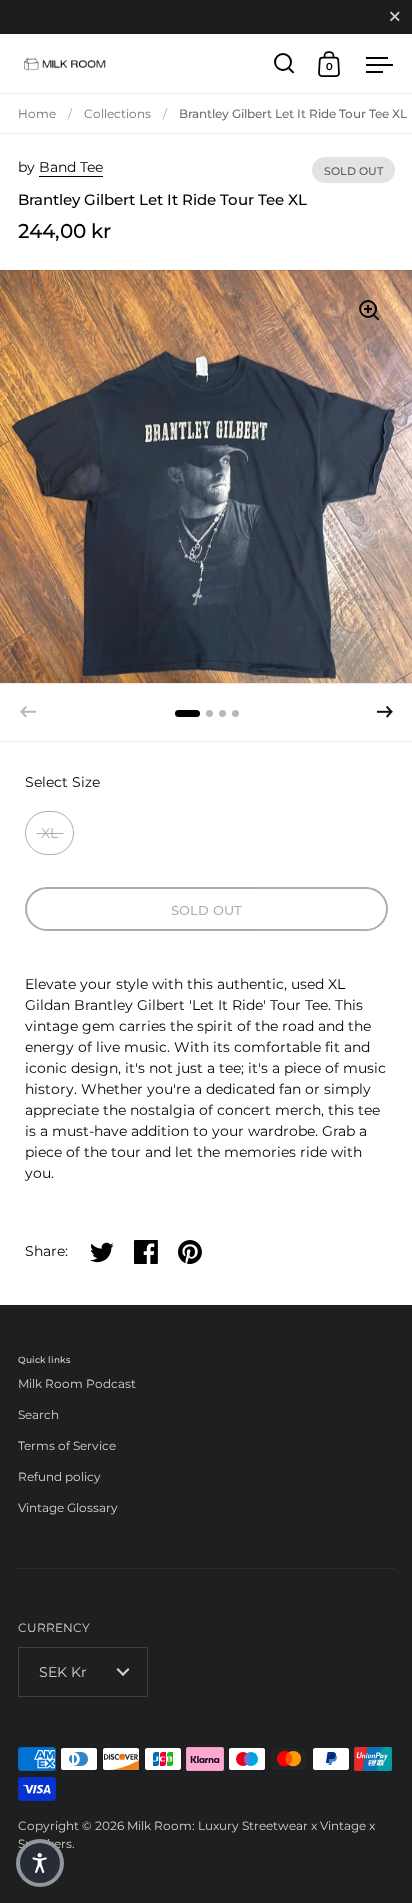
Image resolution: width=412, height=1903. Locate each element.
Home (37, 113)
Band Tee (71, 167)
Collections (117, 113)
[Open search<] (284, 63)
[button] (385, 712)
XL (49, 833)
